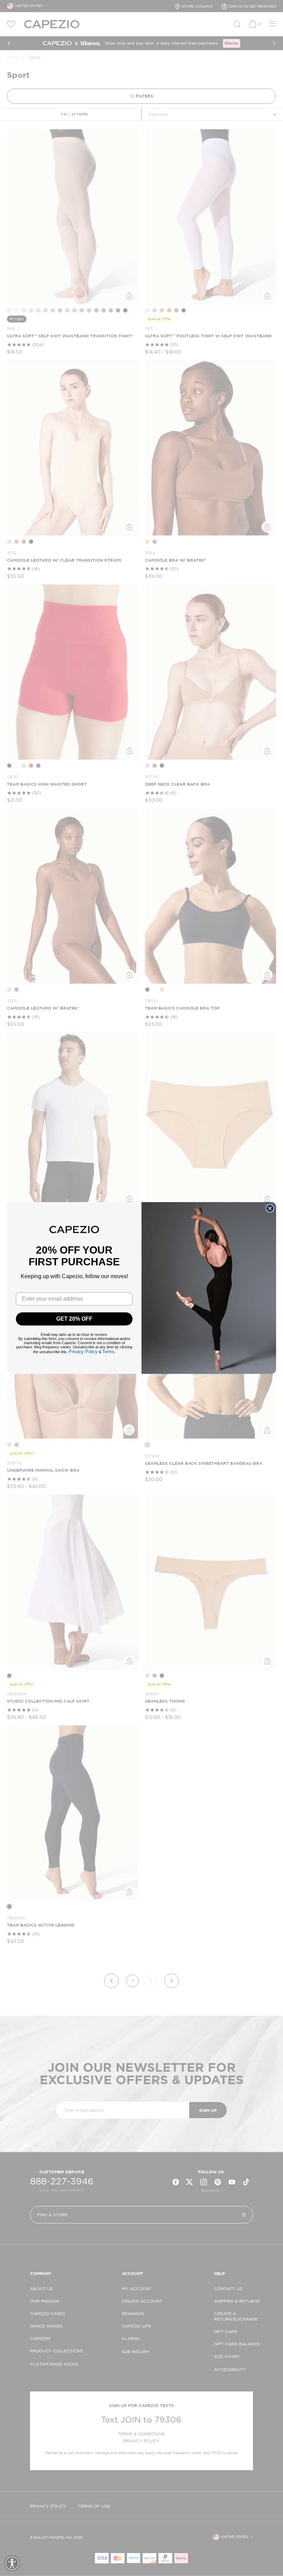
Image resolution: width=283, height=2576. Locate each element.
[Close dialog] (270, 1208)
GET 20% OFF (74, 1319)
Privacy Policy (83, 1352)
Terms (108, 1352)
